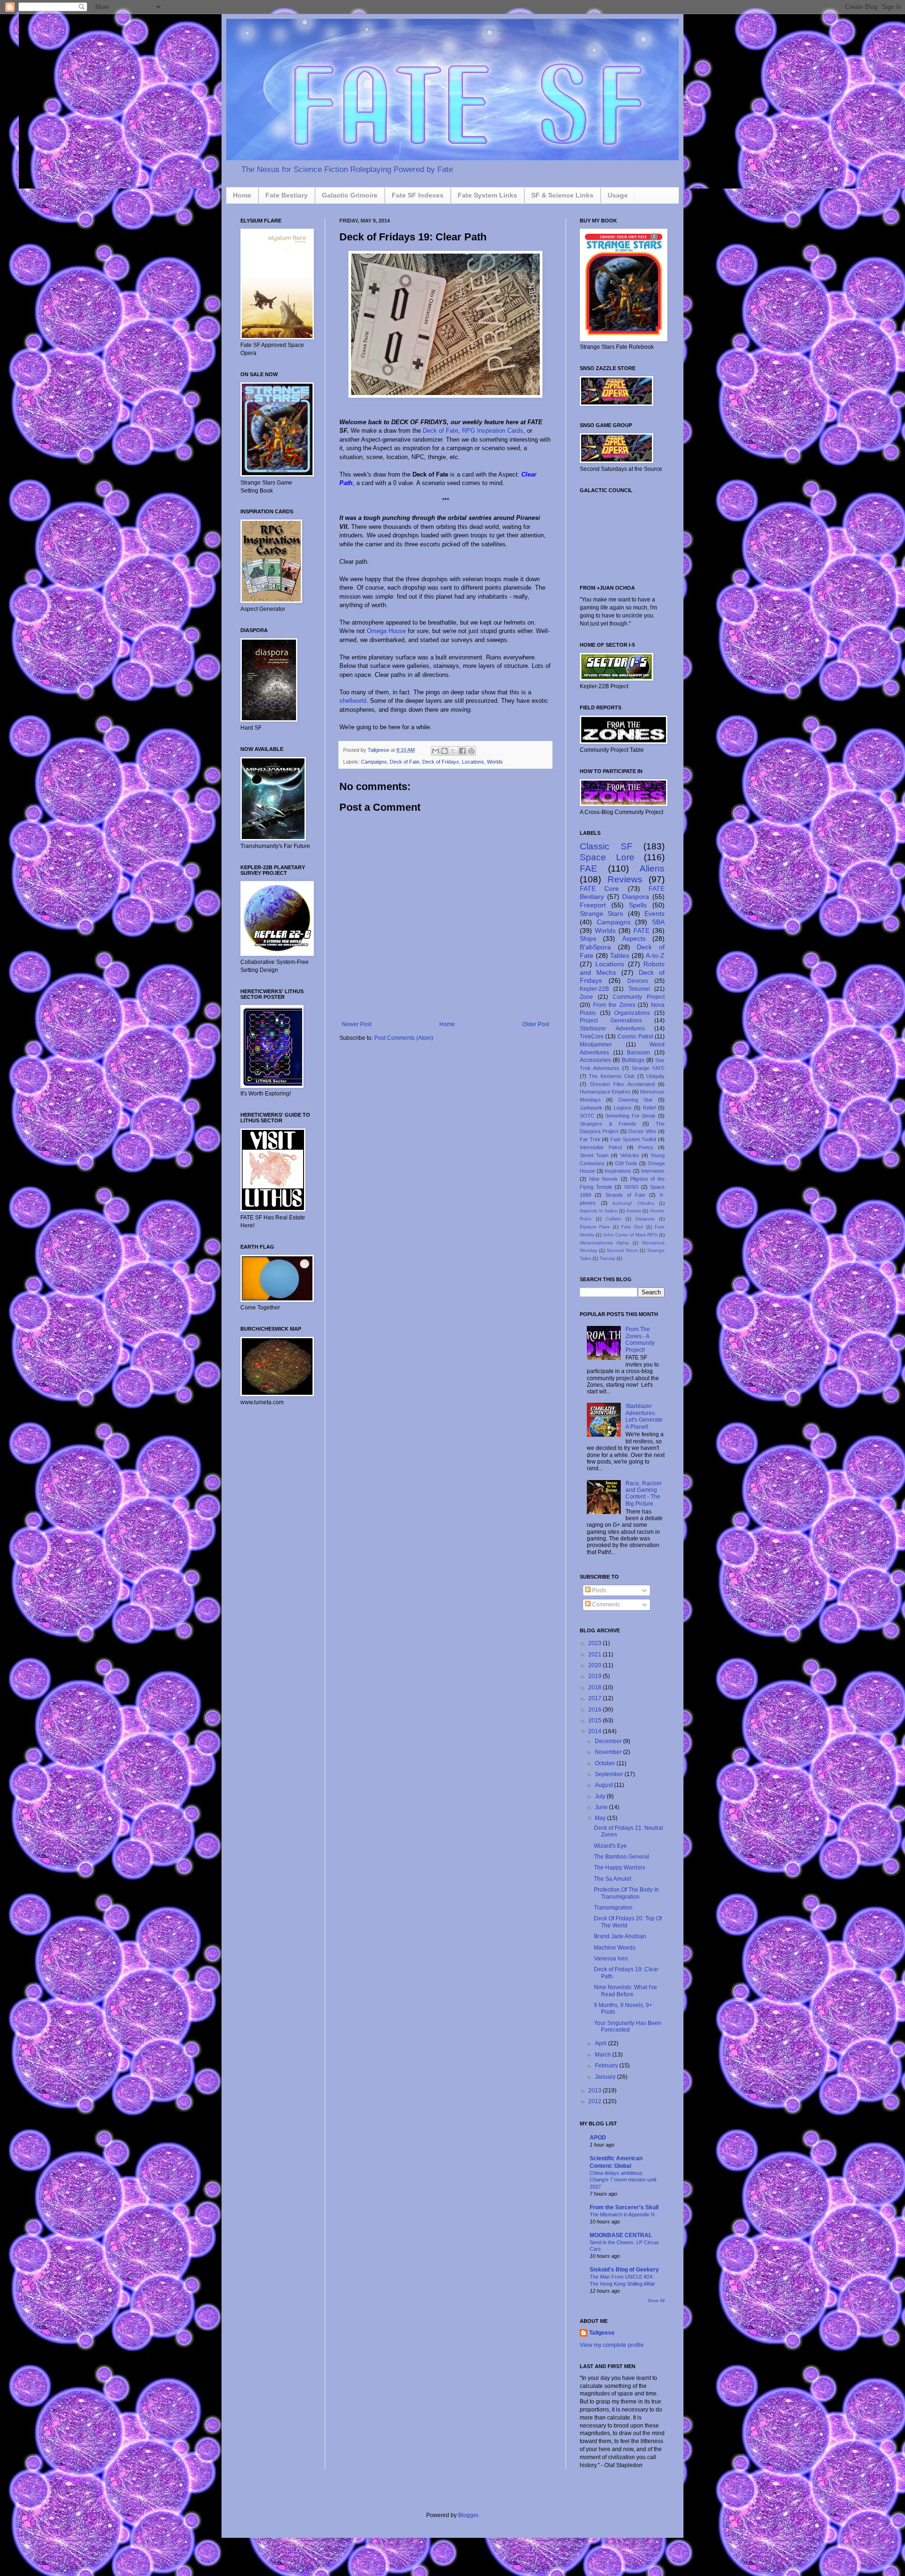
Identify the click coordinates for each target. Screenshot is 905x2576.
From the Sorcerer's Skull (624, 2207)
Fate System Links (487, 195)
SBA (658, 922)
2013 (596, 2090)
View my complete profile (612, 2345)
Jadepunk (591, 1108)
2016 (596, 1710)
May (601, 1818)
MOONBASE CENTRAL (621, 2235)
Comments (605, 1605)
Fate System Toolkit (633, 1139)
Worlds (495, 762)
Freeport (593, 905)
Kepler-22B (594, 989)
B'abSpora (595, 947)
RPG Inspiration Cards (493, 431)
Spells (638, 905)
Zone (586, 997)
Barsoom (638, 1053)
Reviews (625, 879)
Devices (638, 981)
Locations (473, 762)
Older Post (536, 1024)
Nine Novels (604, 1179)
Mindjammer (596, 1045)
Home (242, 195)
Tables (620, 955)
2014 (596, 1731)
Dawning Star (636, 1100)
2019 (596, 1676)
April (601, 2043)
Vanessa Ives (611, 1959)
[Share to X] (453, 751)
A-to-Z (655, 955)
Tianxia (607, 1258)
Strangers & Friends (608, 1124)
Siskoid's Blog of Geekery (624, 2270)
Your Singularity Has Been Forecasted (628, 2026)
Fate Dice (632, 1227)
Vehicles (630, 1155)
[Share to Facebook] (462, 751)
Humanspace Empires (605, 1092)
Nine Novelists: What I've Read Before (625, 1991)
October (606, 1763)
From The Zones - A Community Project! (640, 1339)
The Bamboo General (621, 1857)
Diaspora (636, 897)
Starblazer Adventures (612, 1029)
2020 (596, 1665)
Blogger (468, 2515)
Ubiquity (655, 1076)
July (601, 1796)
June (602, 1807)
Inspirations (618, 1171)
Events (654, 914)
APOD (598, 2138)
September (610, 1774)
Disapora (645, 1219)
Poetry (646, 1147)
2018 (596, 1687)
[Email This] (436, 751)
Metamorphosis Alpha (604, 1243)
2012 (596, 2101)
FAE (588, 868)
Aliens (652, 868)
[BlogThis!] (444, 751)
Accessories (595, 1060)
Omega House (386, 631)
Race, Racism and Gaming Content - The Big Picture (643, 1494)
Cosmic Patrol (635, 1037)
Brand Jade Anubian (620, 1936)
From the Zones (614, 1005)
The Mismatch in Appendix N (622, 2214)
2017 (596, 1698)
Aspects (634, 938)
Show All (656, 2301)
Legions (623, 1108)
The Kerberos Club (612, 1076)
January (606, 2077)
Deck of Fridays (441, 762)
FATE (642, 930)
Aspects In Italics (598, 1211)
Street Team (594, 1155)
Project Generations (611, 1021)
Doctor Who (642, 1131)
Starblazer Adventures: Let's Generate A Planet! (644, 1416)
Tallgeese (379, 750)
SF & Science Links (562, 195)
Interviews (653, 1171)
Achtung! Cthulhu (633, 1203)
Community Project (639, 997)
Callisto (613, 1219)
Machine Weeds (615, 1948)
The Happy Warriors (620, 1868)
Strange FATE (648, 1068)
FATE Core (599, 889)
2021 (596, 1654)
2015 (596, 1720)
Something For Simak (630, 1116)
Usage (618, 195)
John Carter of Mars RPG (630, 1235)
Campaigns (374, 762)
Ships (588, 938)
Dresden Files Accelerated (622, 1084)
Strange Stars (601, 914)
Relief (649, 1108)
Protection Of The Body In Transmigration (626, 1893)
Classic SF (606, 846)
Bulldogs (633, 1060)
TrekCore (592, 1037)
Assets (634, 1211)
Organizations (632, 1013)
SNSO (631, 1187)
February (607, 2066)
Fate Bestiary (287, 195)
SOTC (587, 1116)
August (605, 1785)
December (609, 1741)
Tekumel (639, 989)
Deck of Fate (440, 431)
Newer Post (357, 1024)
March (604, 2055)
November (609, 1752)
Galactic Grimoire (350, 195)
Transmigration (613, 1908)
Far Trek (590, 1139)
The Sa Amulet (613, 1879)
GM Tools (626, 1163)
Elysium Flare (595, 1227)
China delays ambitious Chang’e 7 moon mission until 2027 (623, 2180)
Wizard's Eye (610, 1846)
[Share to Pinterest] (471, 751)
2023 (596, 1643)
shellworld (353, 701)
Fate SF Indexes (418, 195)
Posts (598, 1590)
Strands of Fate (625, 1195)
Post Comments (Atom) (404, 1038)
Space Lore (607, 857)
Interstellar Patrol (601, 1147)
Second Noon (622, 1250)
